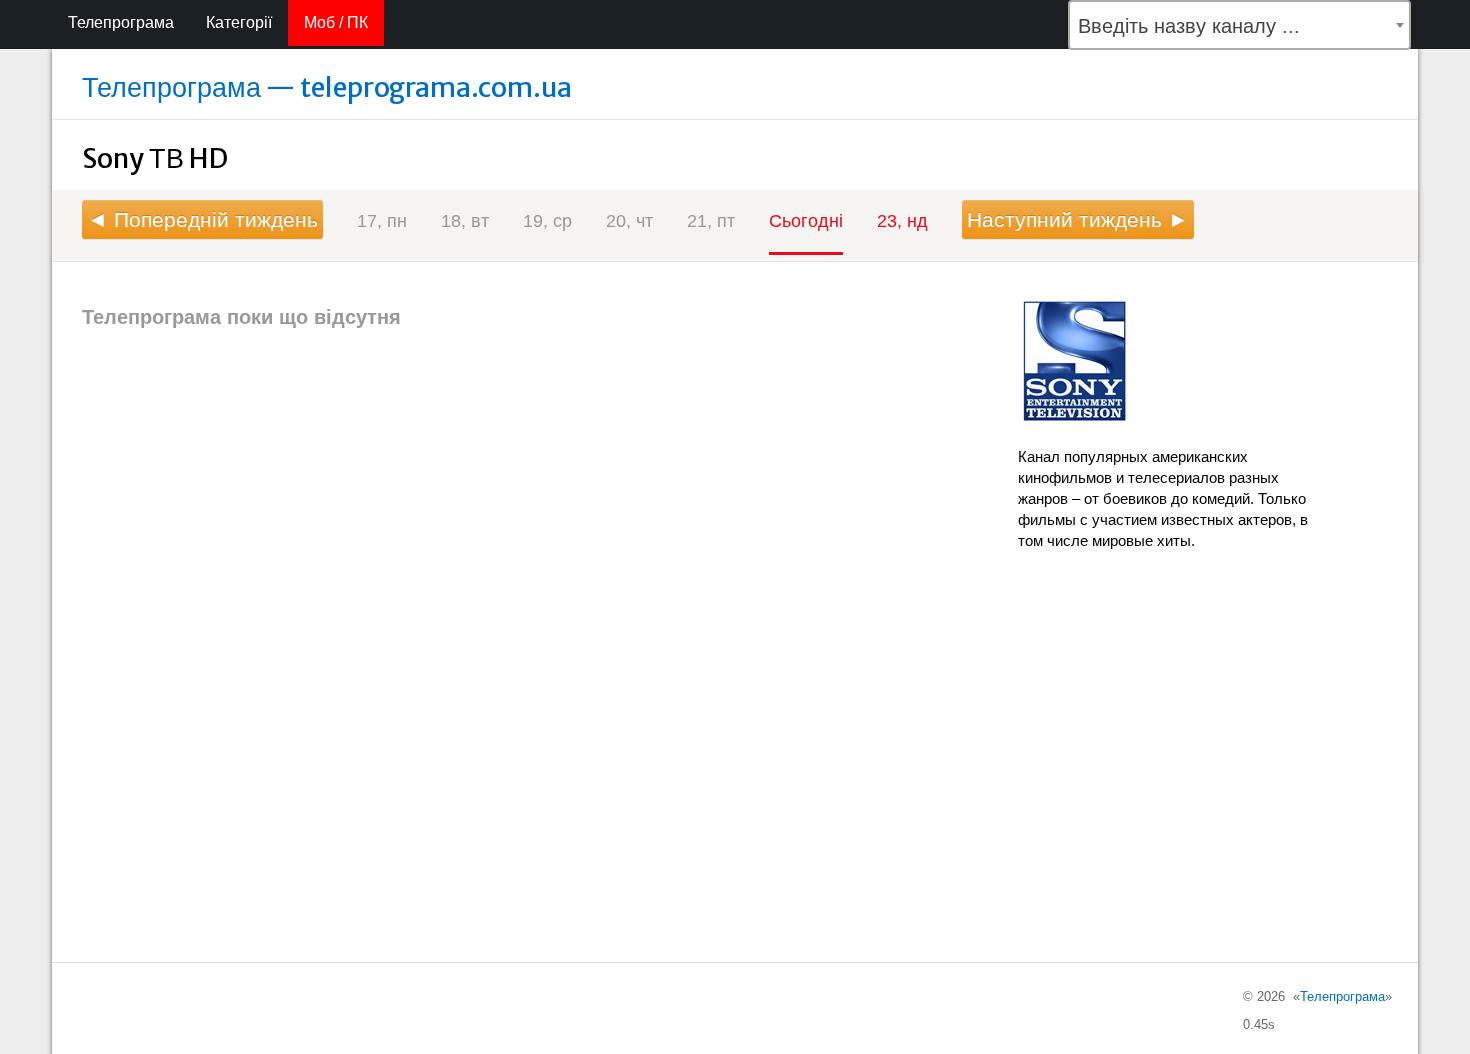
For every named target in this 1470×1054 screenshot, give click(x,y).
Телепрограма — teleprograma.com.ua (327, 87)
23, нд (902, 221)
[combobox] (1239, 25)
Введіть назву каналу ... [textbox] (1189, 26)
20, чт (629, 221)
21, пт (711, 221)
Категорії (239, 22)
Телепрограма (121, 22)
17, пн (382, 221)
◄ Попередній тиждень (202, 219)
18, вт (465, 221)
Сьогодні (806, 221)
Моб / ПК (336, 22)
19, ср (547, 221)
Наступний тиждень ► (1078, 219)
